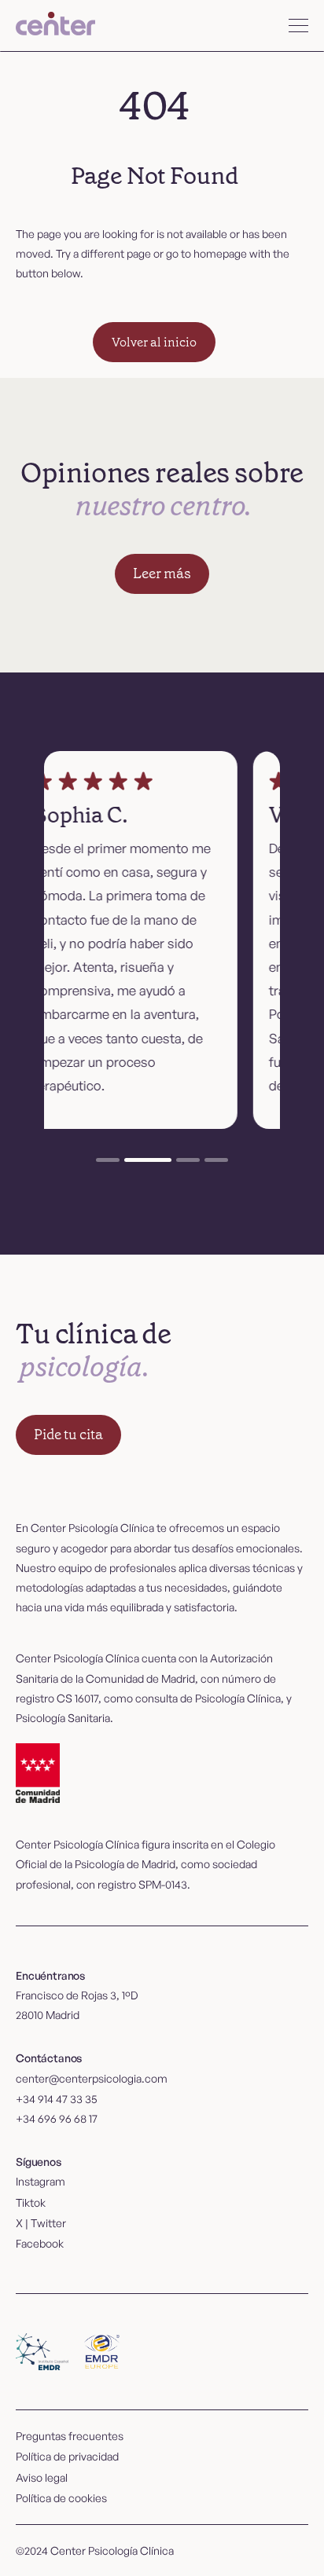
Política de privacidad (67, 2456)
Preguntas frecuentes (70, 2436)
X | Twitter (41, 2223)
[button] (298, 26)
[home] (55, 26)
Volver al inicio (154, 342)
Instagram (40, 2181)
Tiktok (31, 2202)
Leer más (162, 573)
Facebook (40, 2243)
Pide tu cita (68, 1435)
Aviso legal (42, 2477)
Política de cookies (61, 2498)
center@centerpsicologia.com (92, 2078)
